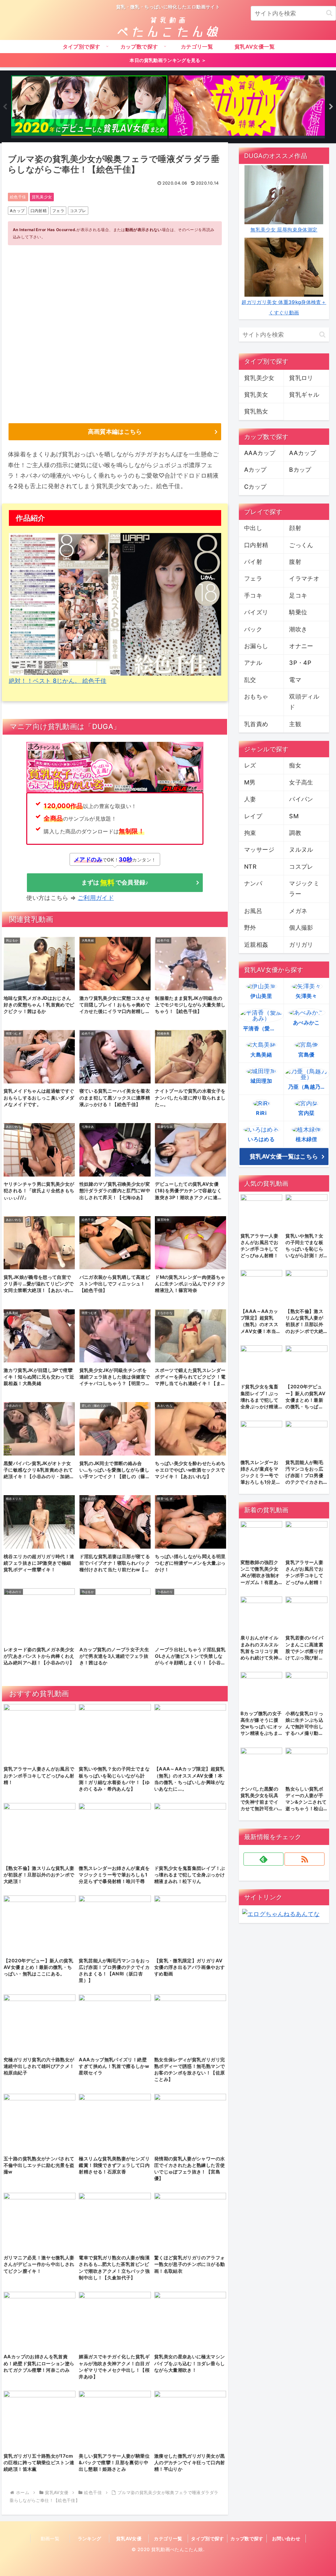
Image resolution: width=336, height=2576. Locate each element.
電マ (295, 680)
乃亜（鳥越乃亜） (308, 1087)
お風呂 (253, 911)
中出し (253, 528)
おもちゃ (256, 696)
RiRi (261, 1113)
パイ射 (253, 562)
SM (294, 816)
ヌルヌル (301, 850)
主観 (295, 724)
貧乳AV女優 (129, 2538)
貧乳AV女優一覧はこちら (284, 1156)
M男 (250, 782)
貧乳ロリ (301, 378)
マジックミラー (304, 889)
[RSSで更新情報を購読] (304, 1859)
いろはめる (261, 1139)
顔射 (295, 528)
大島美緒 (261, 1055)
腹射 (295, 562)
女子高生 (301, 782)
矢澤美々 (306, 996)
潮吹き (298, 629)
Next (331, 107)
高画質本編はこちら (115, 432)
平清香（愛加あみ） (263, 1028)
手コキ (253, 595)
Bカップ (300, 470)
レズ (250, 765)
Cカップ (255, 487)
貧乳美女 (256, 395)
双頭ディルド (304, 702)
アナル (253, 663)
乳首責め (256, 724)
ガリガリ (301, 945)
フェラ (58, 211)
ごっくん (301, 545)
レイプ (253, 816)
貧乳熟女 (256, 411)
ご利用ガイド (96, 898)
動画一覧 (50, 2538)
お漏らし (256, 646)
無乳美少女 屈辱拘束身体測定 (284, 230)
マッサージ (259, 850)
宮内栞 (306, 1113)
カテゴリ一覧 (168, 2538)
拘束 (250, 833)
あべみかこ (306, 1022)
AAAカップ (260, 453)
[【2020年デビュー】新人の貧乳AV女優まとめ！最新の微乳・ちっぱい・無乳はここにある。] (89, 107)
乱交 (250, 680)
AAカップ (303, 453)
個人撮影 (301, 928)
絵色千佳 (18, 197)
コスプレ (78, 211)
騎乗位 (298, 612)
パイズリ (256, 612)
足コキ (298, 595)
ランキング (90, 2538)
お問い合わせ (286, 2538)
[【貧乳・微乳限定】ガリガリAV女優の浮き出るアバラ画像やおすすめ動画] (247, 107)
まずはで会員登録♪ (115, 882)
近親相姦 (256, 945)
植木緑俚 (306, 1139)
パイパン (301, 799)
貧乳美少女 (42, 197)
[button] (329, 13)
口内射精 (39, 211)
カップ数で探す (247, 2538)
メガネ (298, 911)
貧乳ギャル (304, 395)
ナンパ (253, 883)
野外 (250, 928)
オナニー (301, 646)
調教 (295, 833)
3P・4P (300, 663)
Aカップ (17, 211)
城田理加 (261, 1081)
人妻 (250, 799)
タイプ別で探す (208, 2538)
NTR (250, 867)
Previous (5, 107)
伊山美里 (261, 996)
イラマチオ (304, 578)
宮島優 (306, 1055)
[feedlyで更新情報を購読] (263, 1859)
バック (253, 629)
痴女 (295, 765)
